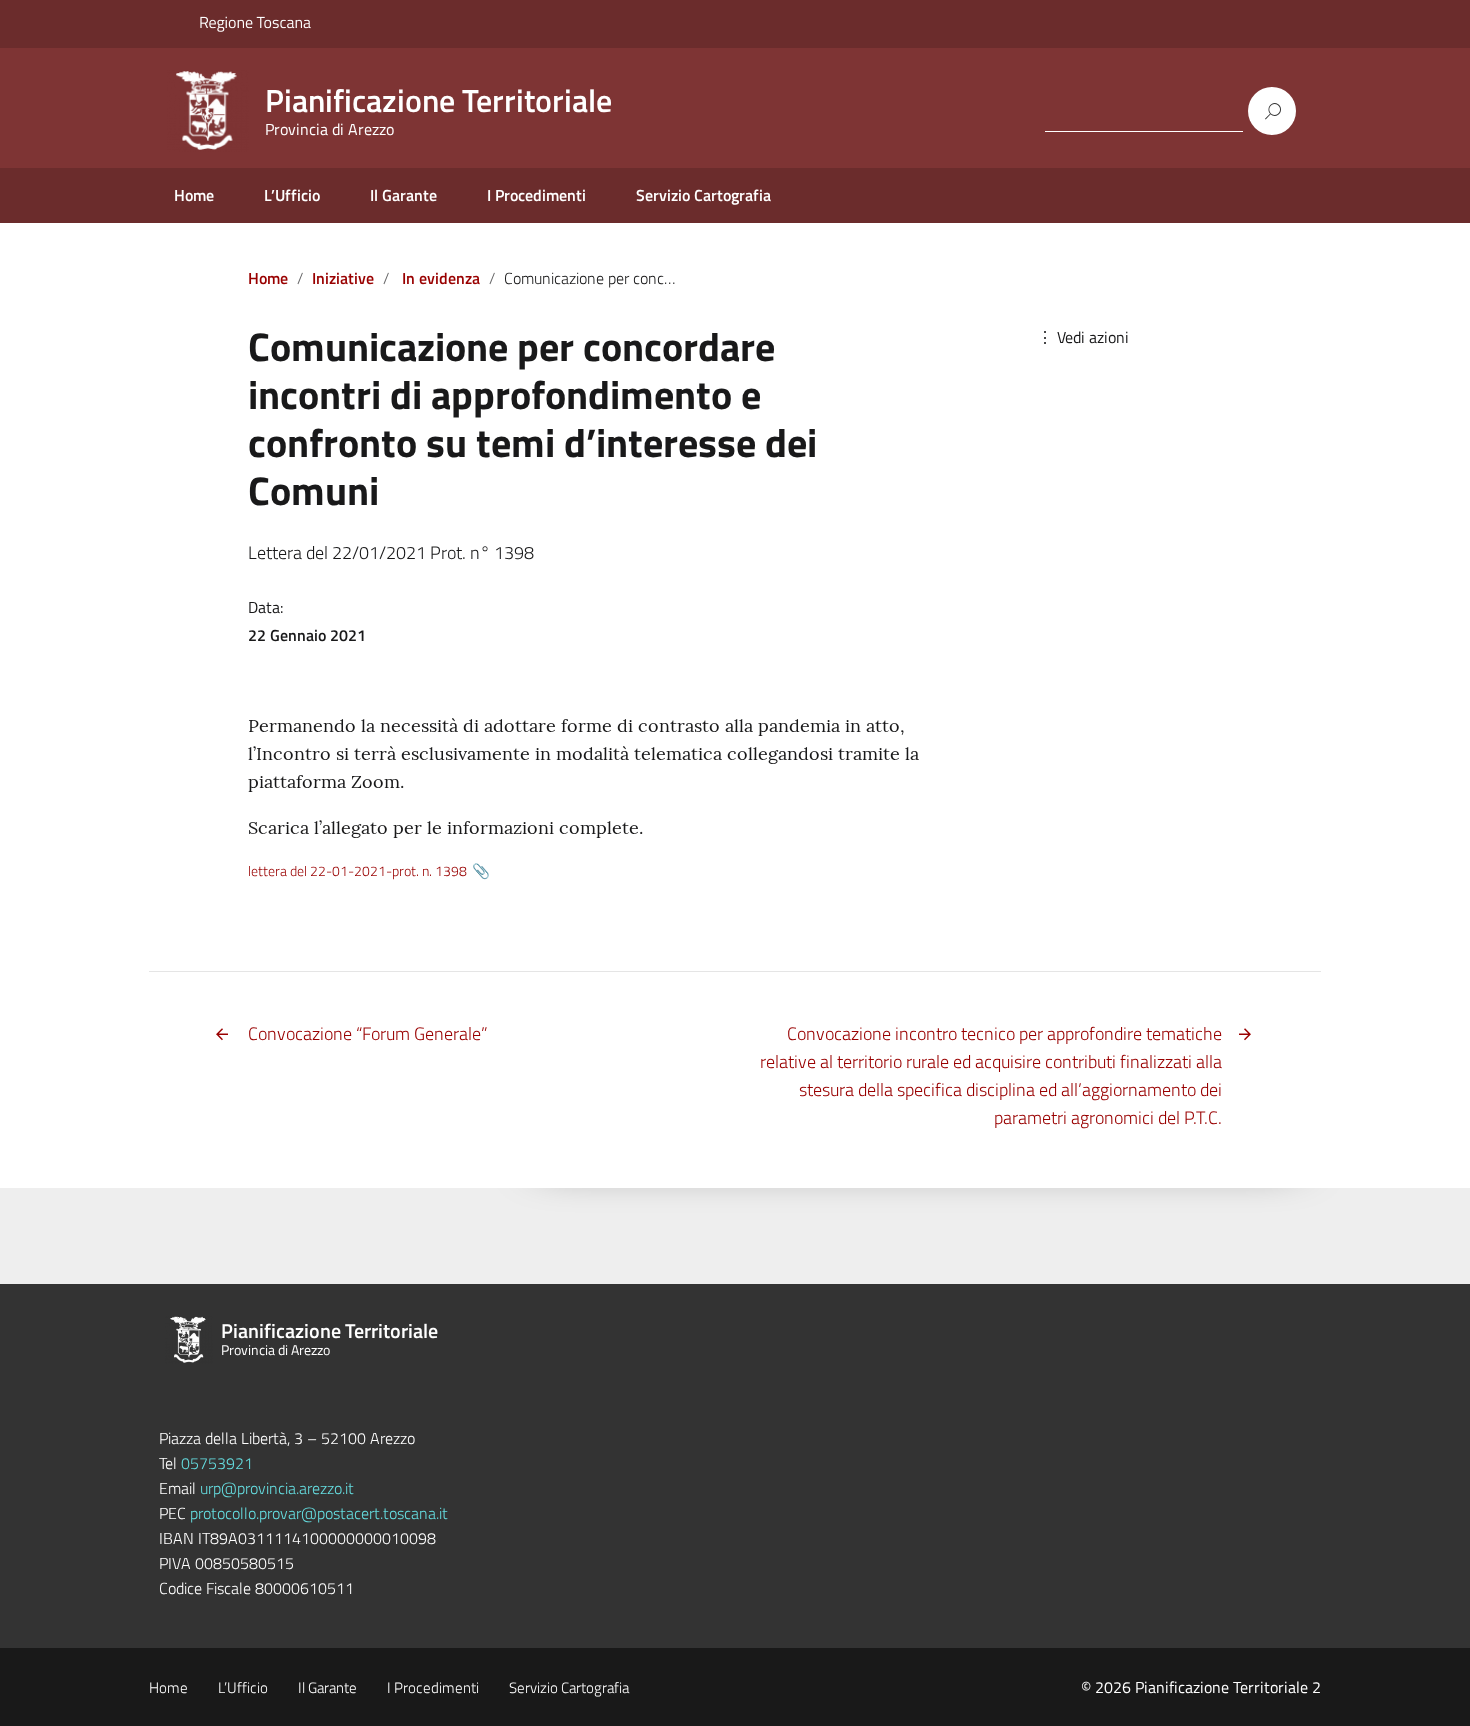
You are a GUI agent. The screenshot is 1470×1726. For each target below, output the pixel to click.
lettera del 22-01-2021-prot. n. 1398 (357, 871)
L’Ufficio (292, 195)
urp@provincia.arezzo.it (277, 1488)
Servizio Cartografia (703, 195)
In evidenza (441, 278)
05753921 (217, 1463)
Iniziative (343, 278)
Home (194, 195)
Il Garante (403, 195)
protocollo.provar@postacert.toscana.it (319, 1513)
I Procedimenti (536, 195)
